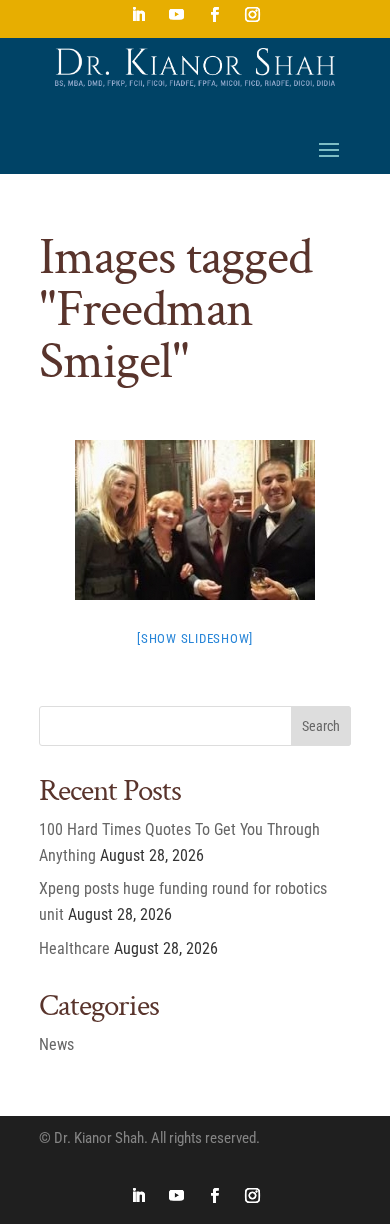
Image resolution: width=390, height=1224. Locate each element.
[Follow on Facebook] (214, 15)
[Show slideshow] (195, 638)
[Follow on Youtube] (176, 15)
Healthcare (74, 948)
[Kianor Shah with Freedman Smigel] (195, 520)
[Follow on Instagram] (252, 15)
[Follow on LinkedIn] (138, 15)
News (56, 1044)
